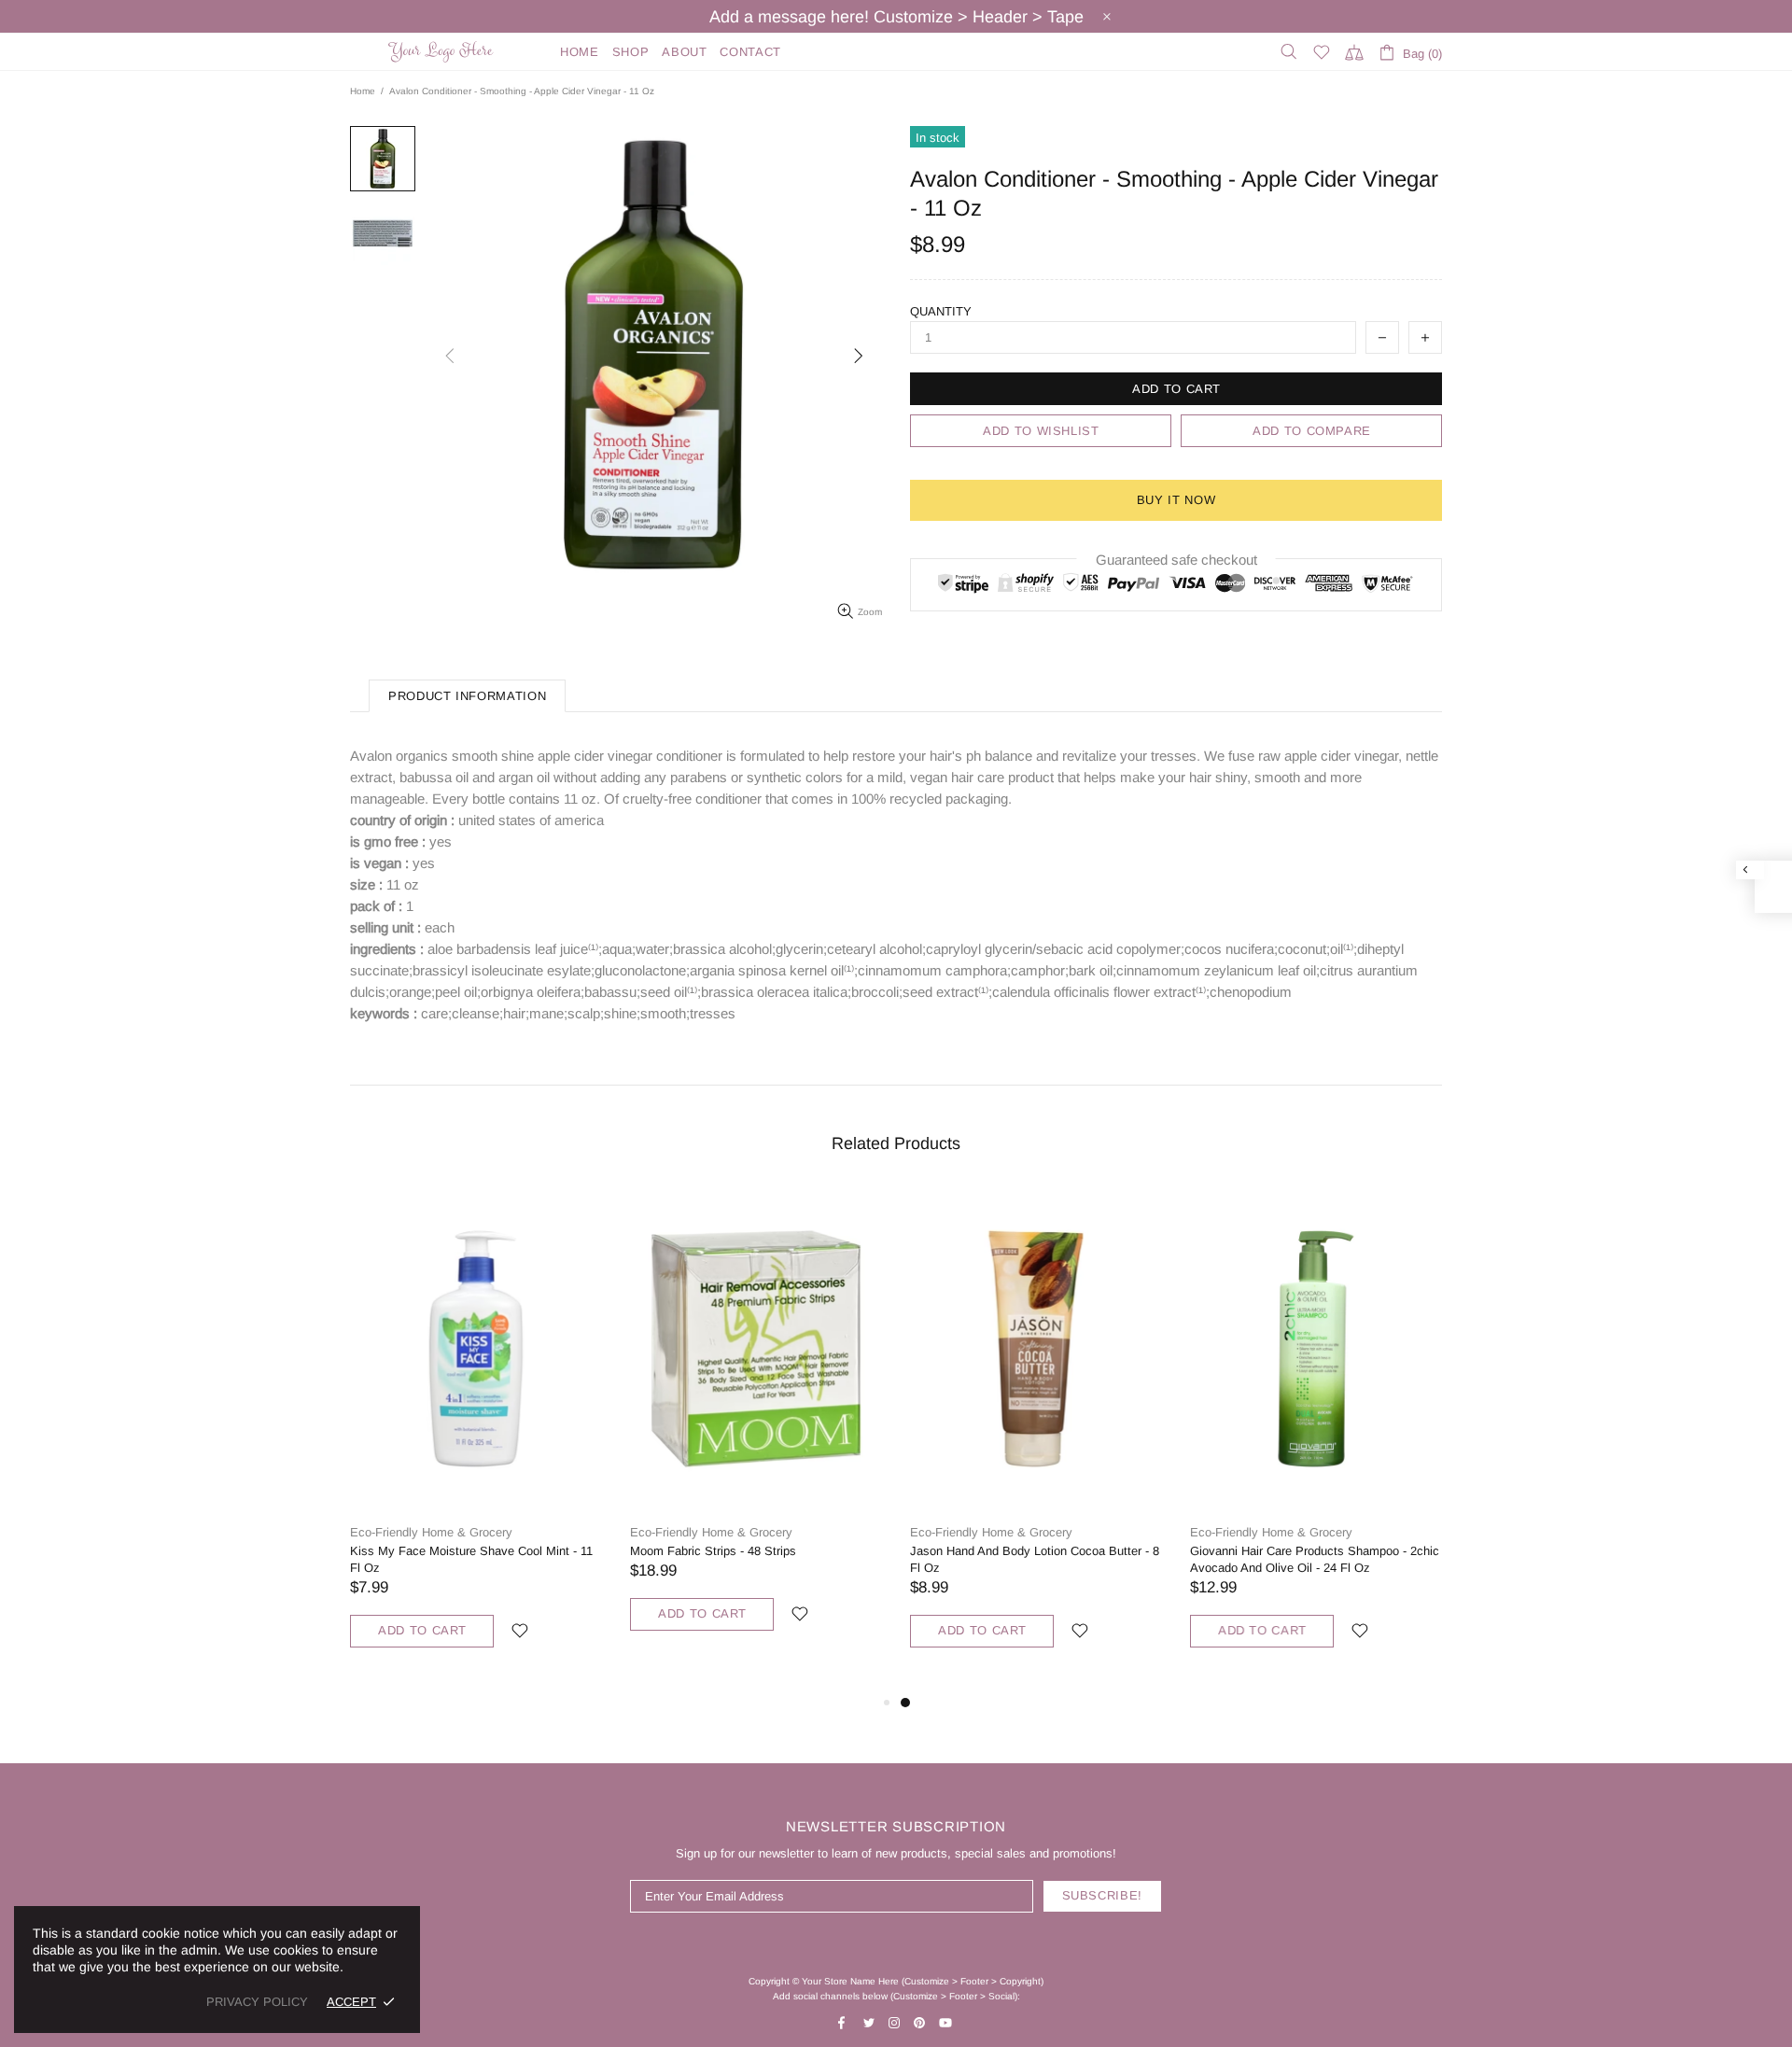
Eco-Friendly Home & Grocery (431, 1532)
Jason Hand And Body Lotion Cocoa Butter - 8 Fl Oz (1035, 1559)
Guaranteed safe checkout (1176, 560)
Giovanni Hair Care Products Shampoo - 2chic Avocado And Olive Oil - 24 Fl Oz (1315, 1559)
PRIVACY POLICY (257, 2002)
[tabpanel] (1036, 1439)
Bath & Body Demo (443, 52)
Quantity (941, 311)
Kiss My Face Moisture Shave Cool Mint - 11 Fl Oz (471, 1559)
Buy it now (1176, 500)
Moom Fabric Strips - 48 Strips (713, 1551)
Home (363, 91)
